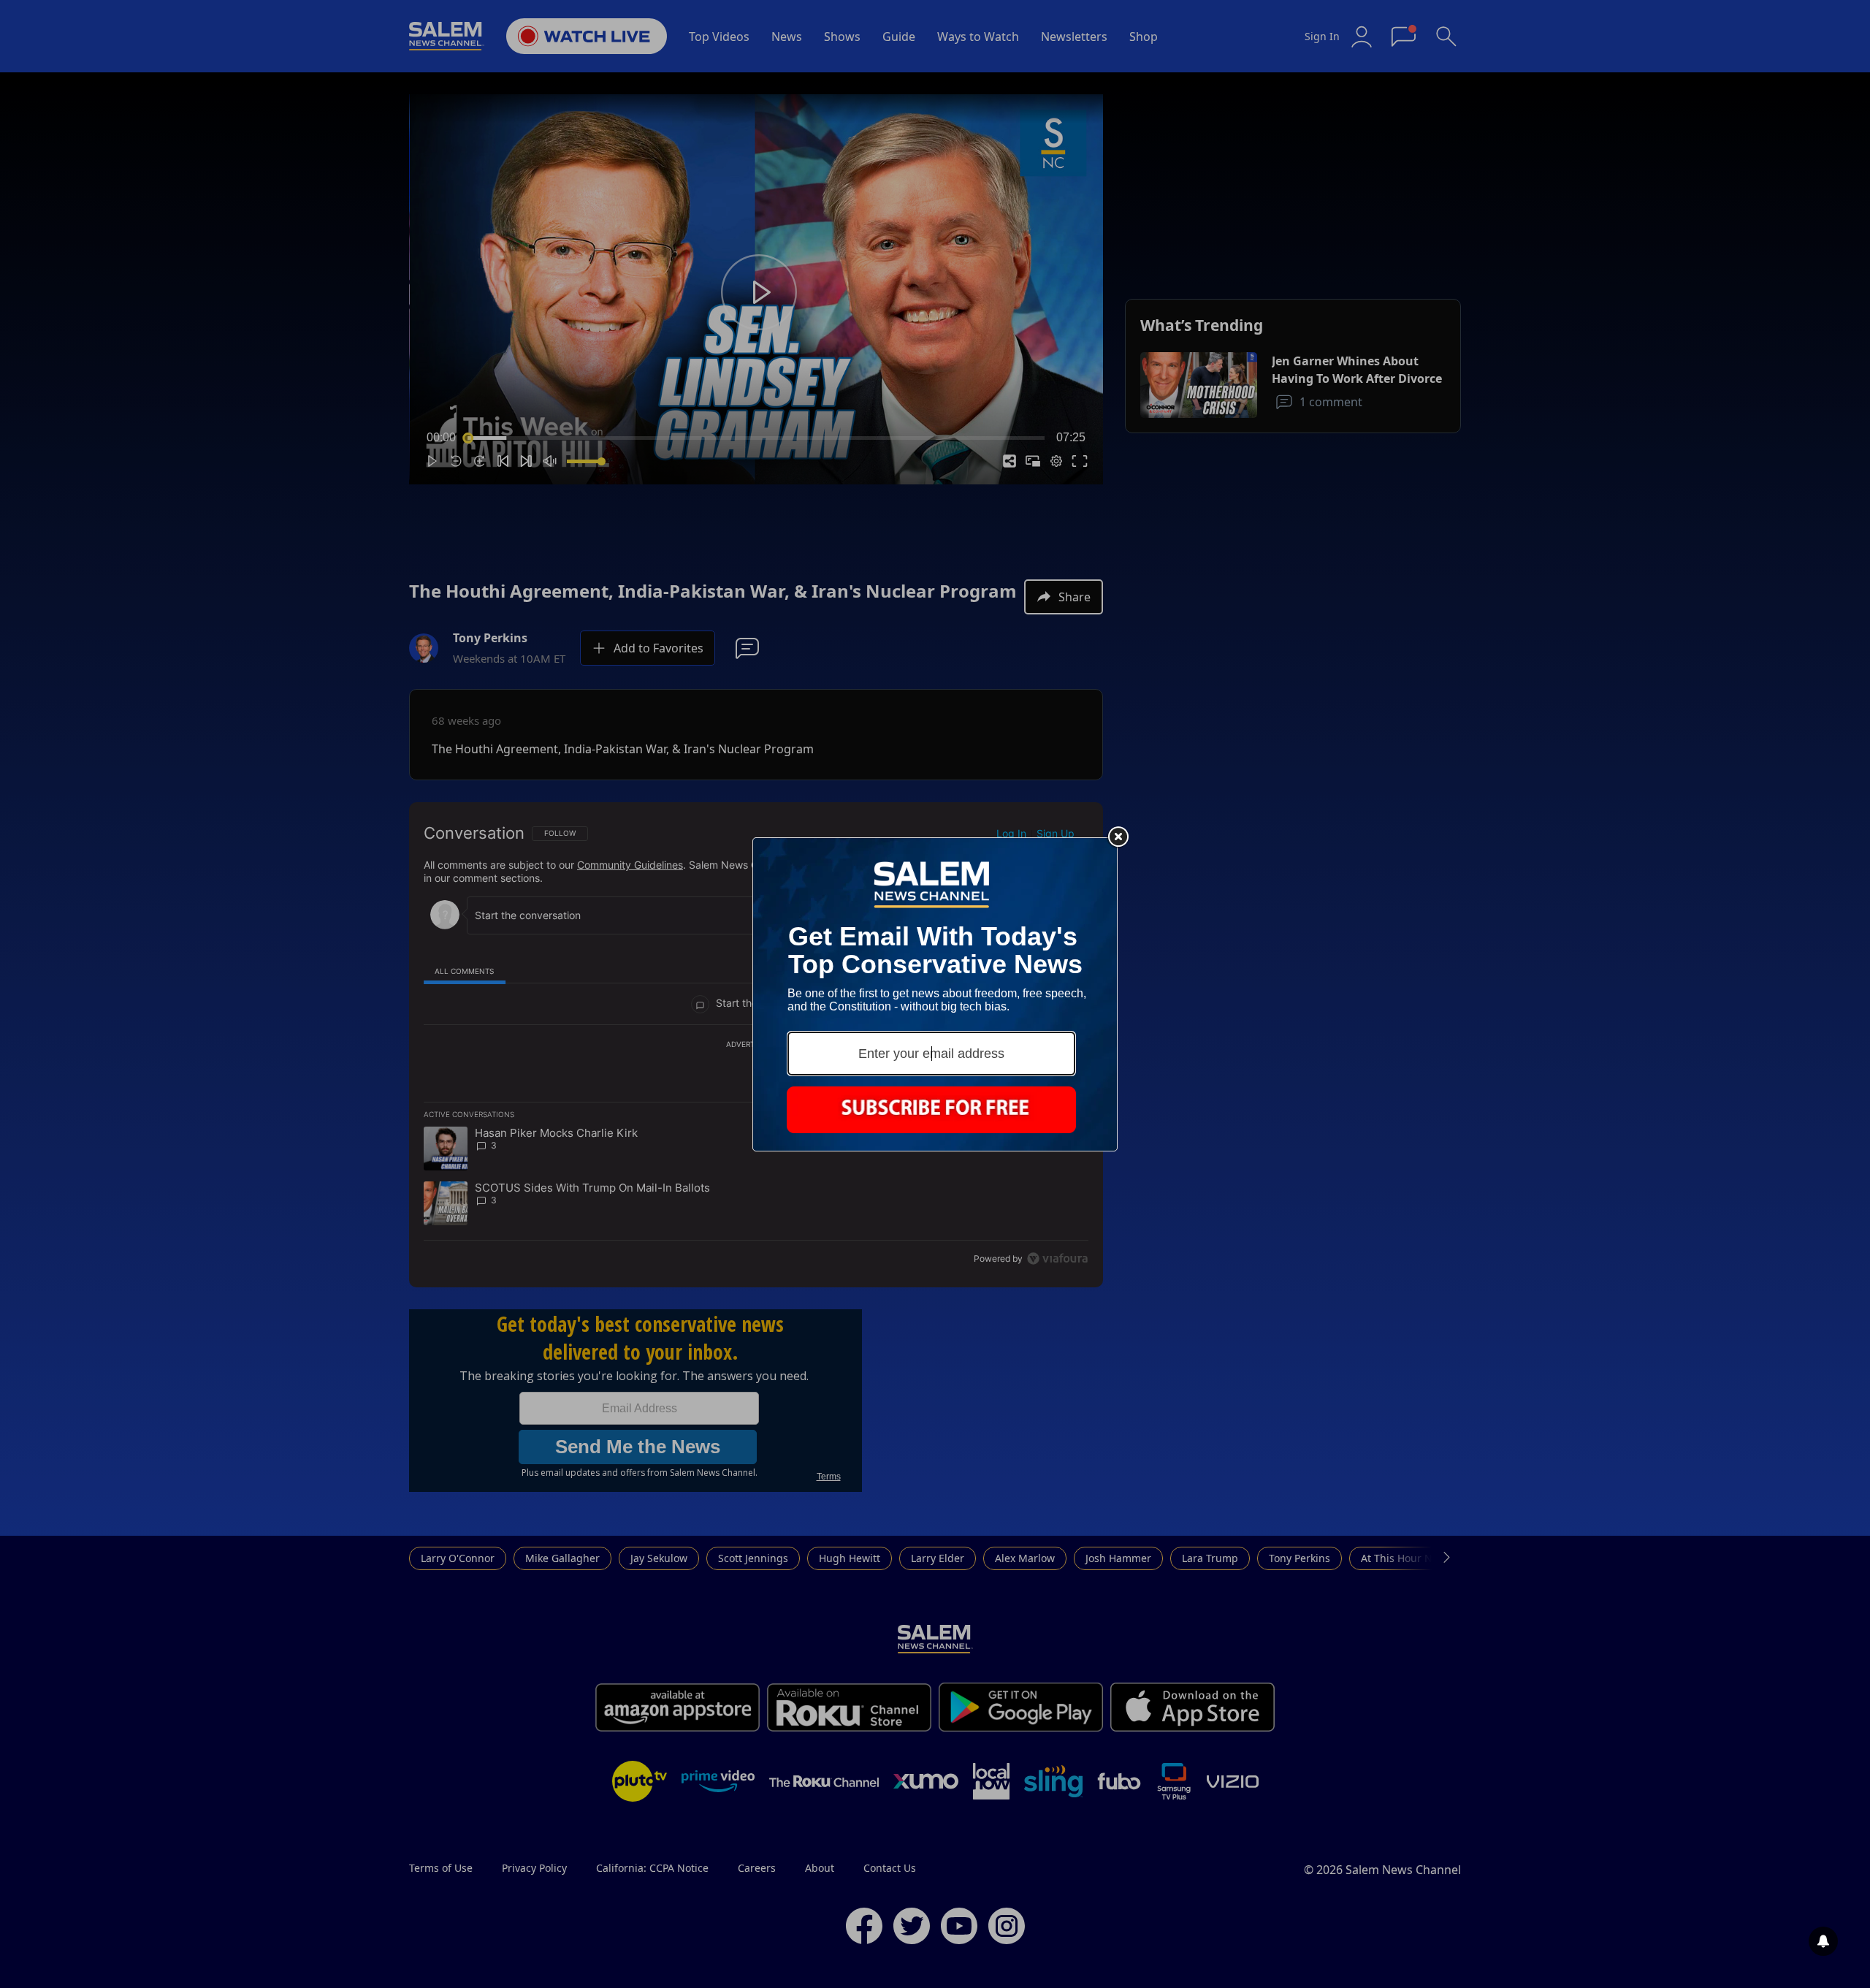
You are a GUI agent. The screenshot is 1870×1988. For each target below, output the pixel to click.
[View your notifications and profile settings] (1823, 1941)
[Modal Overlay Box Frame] (935, 994)
